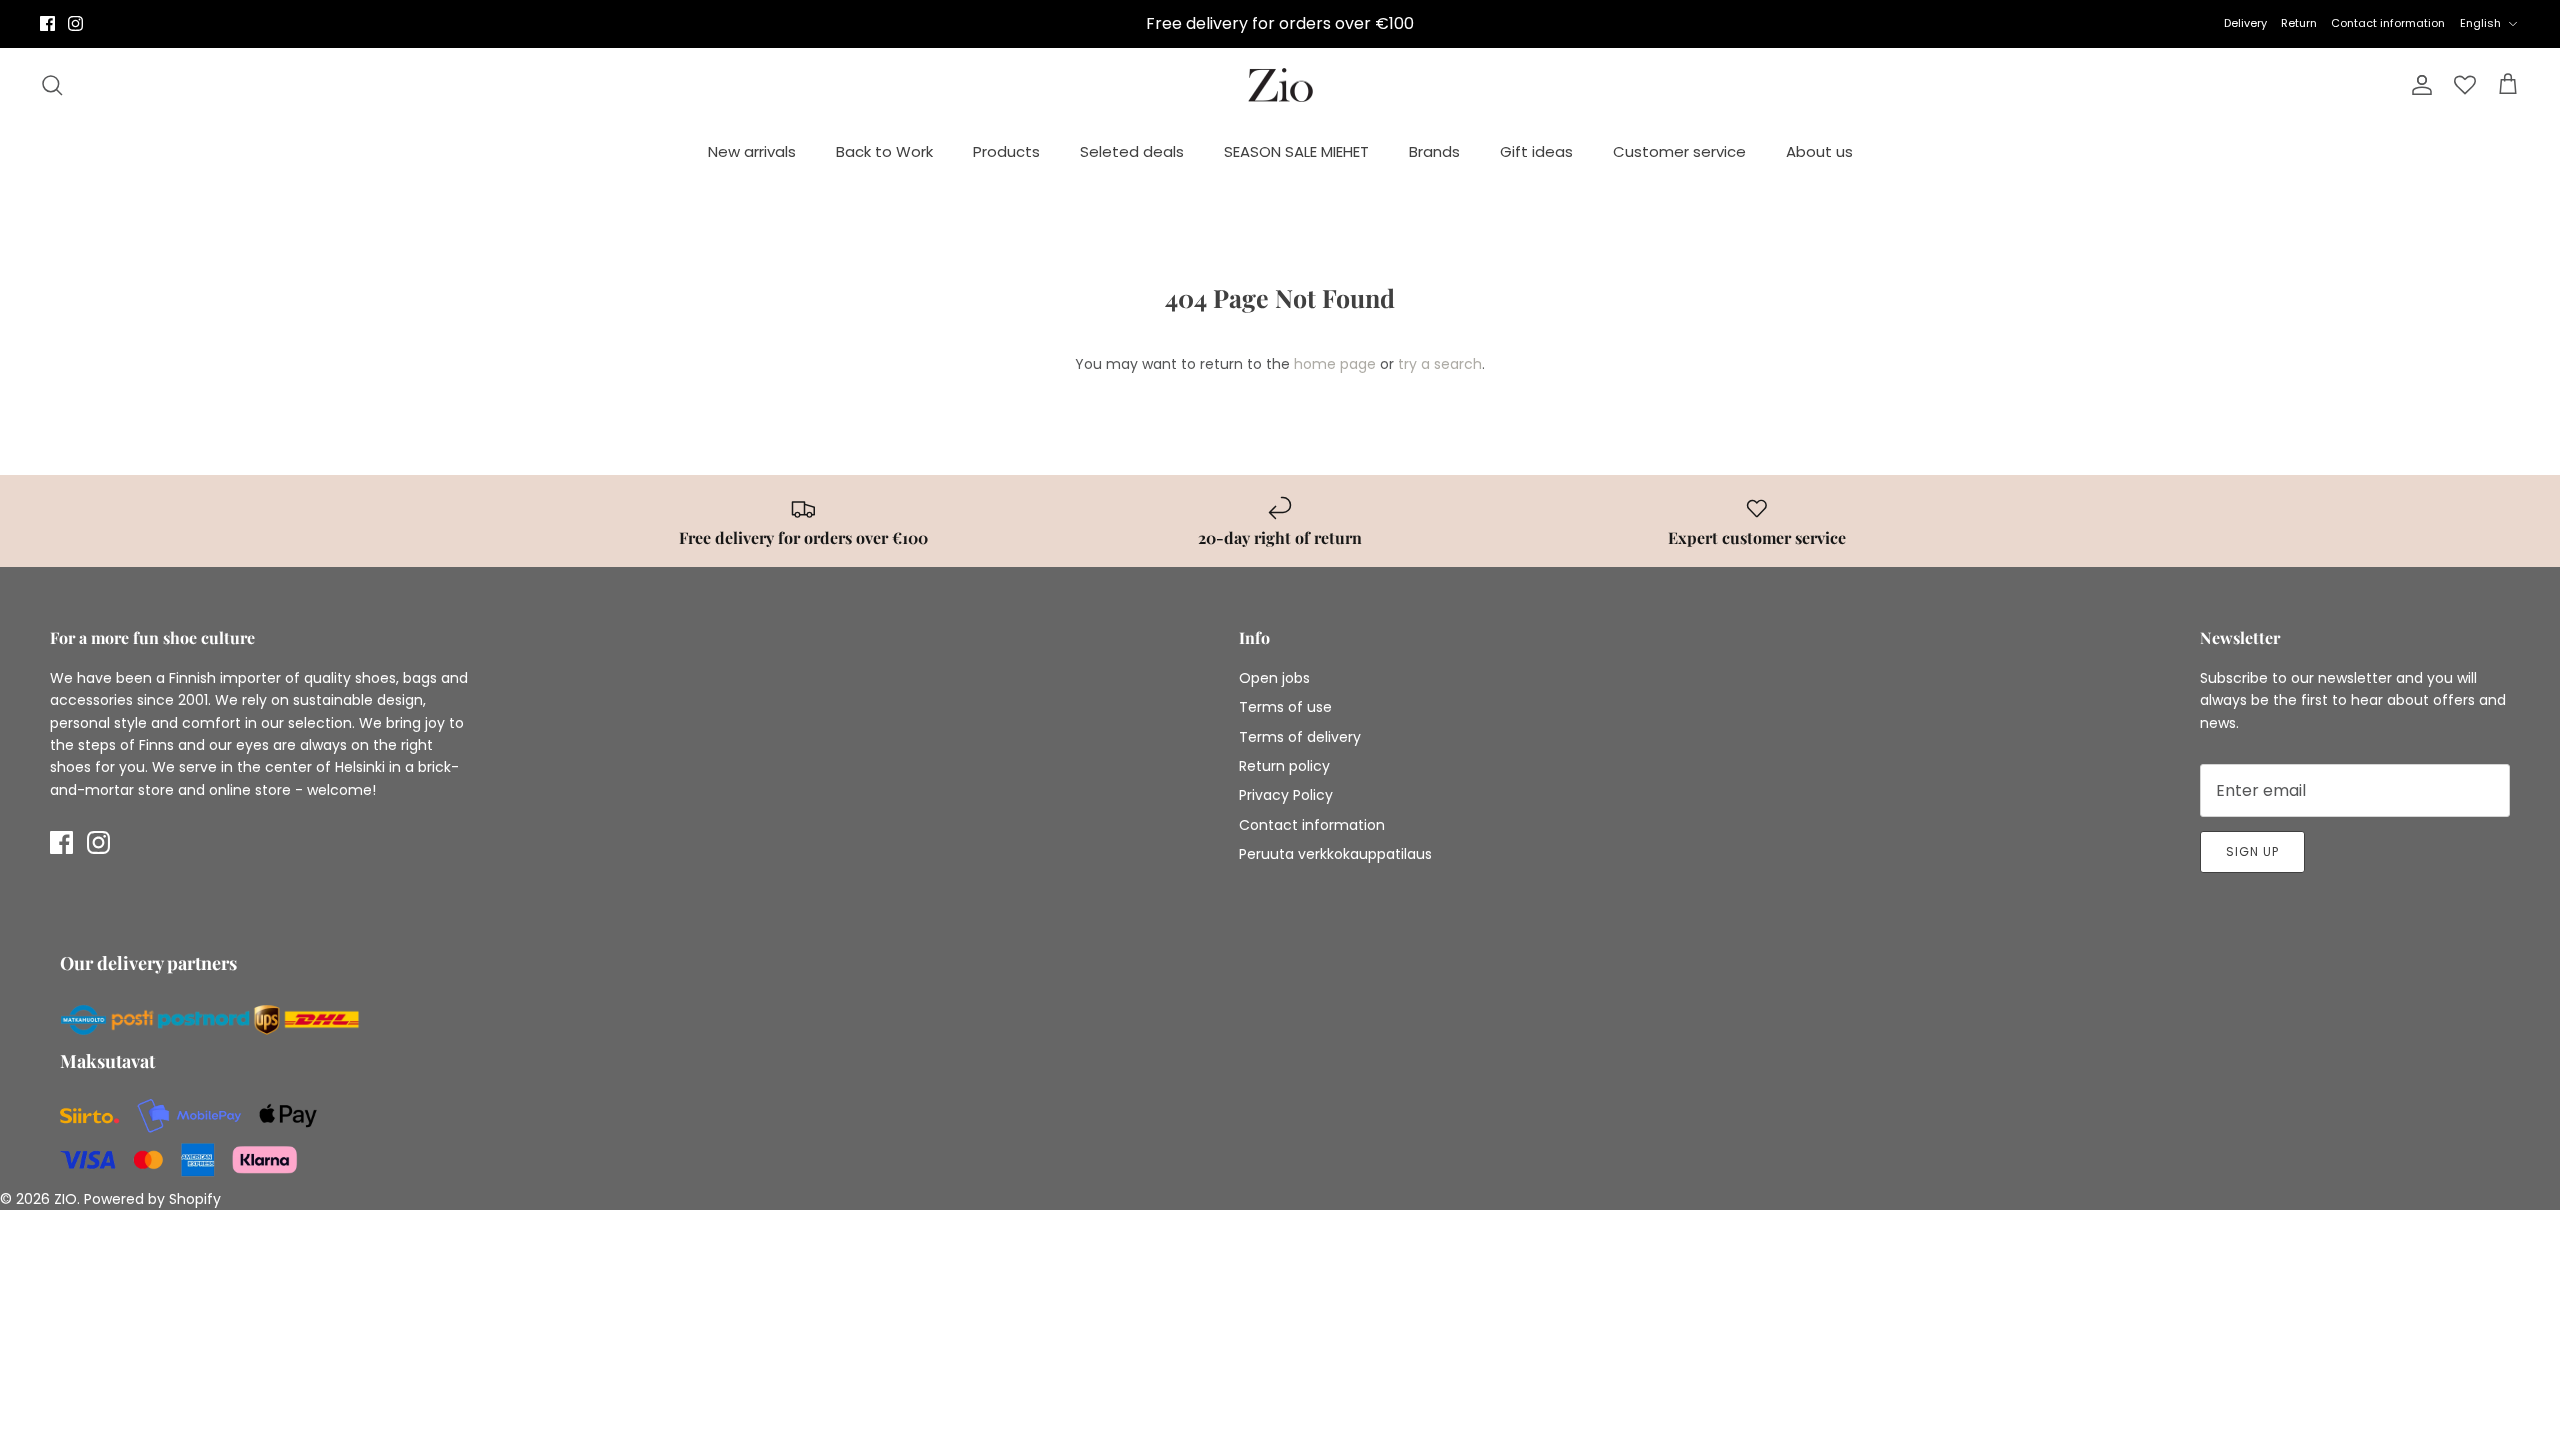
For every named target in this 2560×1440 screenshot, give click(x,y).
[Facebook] (47, 23)
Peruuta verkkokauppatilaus (1335, 854)
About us (1819, 151)
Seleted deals (1132, 151)
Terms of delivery (1300, 737)
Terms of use (1285, 707)
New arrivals (752, 151)
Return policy (1284, 766)
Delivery (2245, 23)
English (2480, 23)
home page (1335, 364)
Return (2299, 23)
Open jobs (1274, 678)
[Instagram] (75, 23)
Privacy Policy (1286, 795)
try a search (1440, 364)
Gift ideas (1536, 151)
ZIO (65, 1199)
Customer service (1679, 151)
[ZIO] (1280, 85)
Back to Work (884, 151)
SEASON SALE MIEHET (1296, 151)
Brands (1434, 151)
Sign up (2252, 851)
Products (1006, 151)
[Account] (2418, 85)
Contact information (2388, 23)
